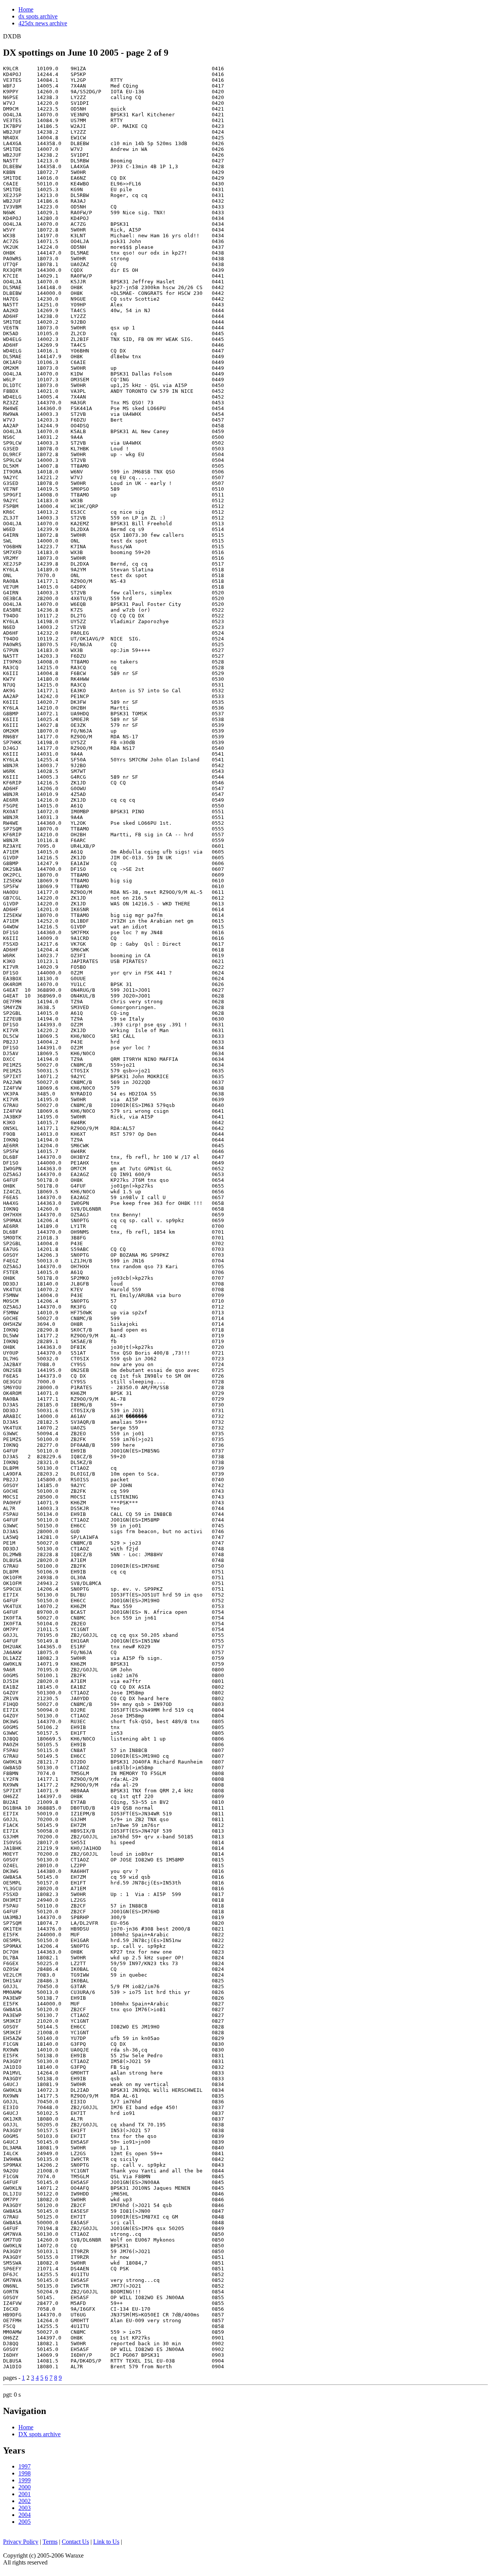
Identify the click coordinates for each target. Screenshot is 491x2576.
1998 (25, 2473)
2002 (25, 2501)
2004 (25, 2515)
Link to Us (106, 2542)
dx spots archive (38, 16)
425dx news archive (43, 23)
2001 (25, 2494)
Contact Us (75, 2542)
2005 (25, 2522)
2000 (25, 2487)
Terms (50, 2542)
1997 (25, 2466)
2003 (25, 2508)
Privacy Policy (21, 2542)
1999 (25, 2480)
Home (26, 9)
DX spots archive (40, 2434)
